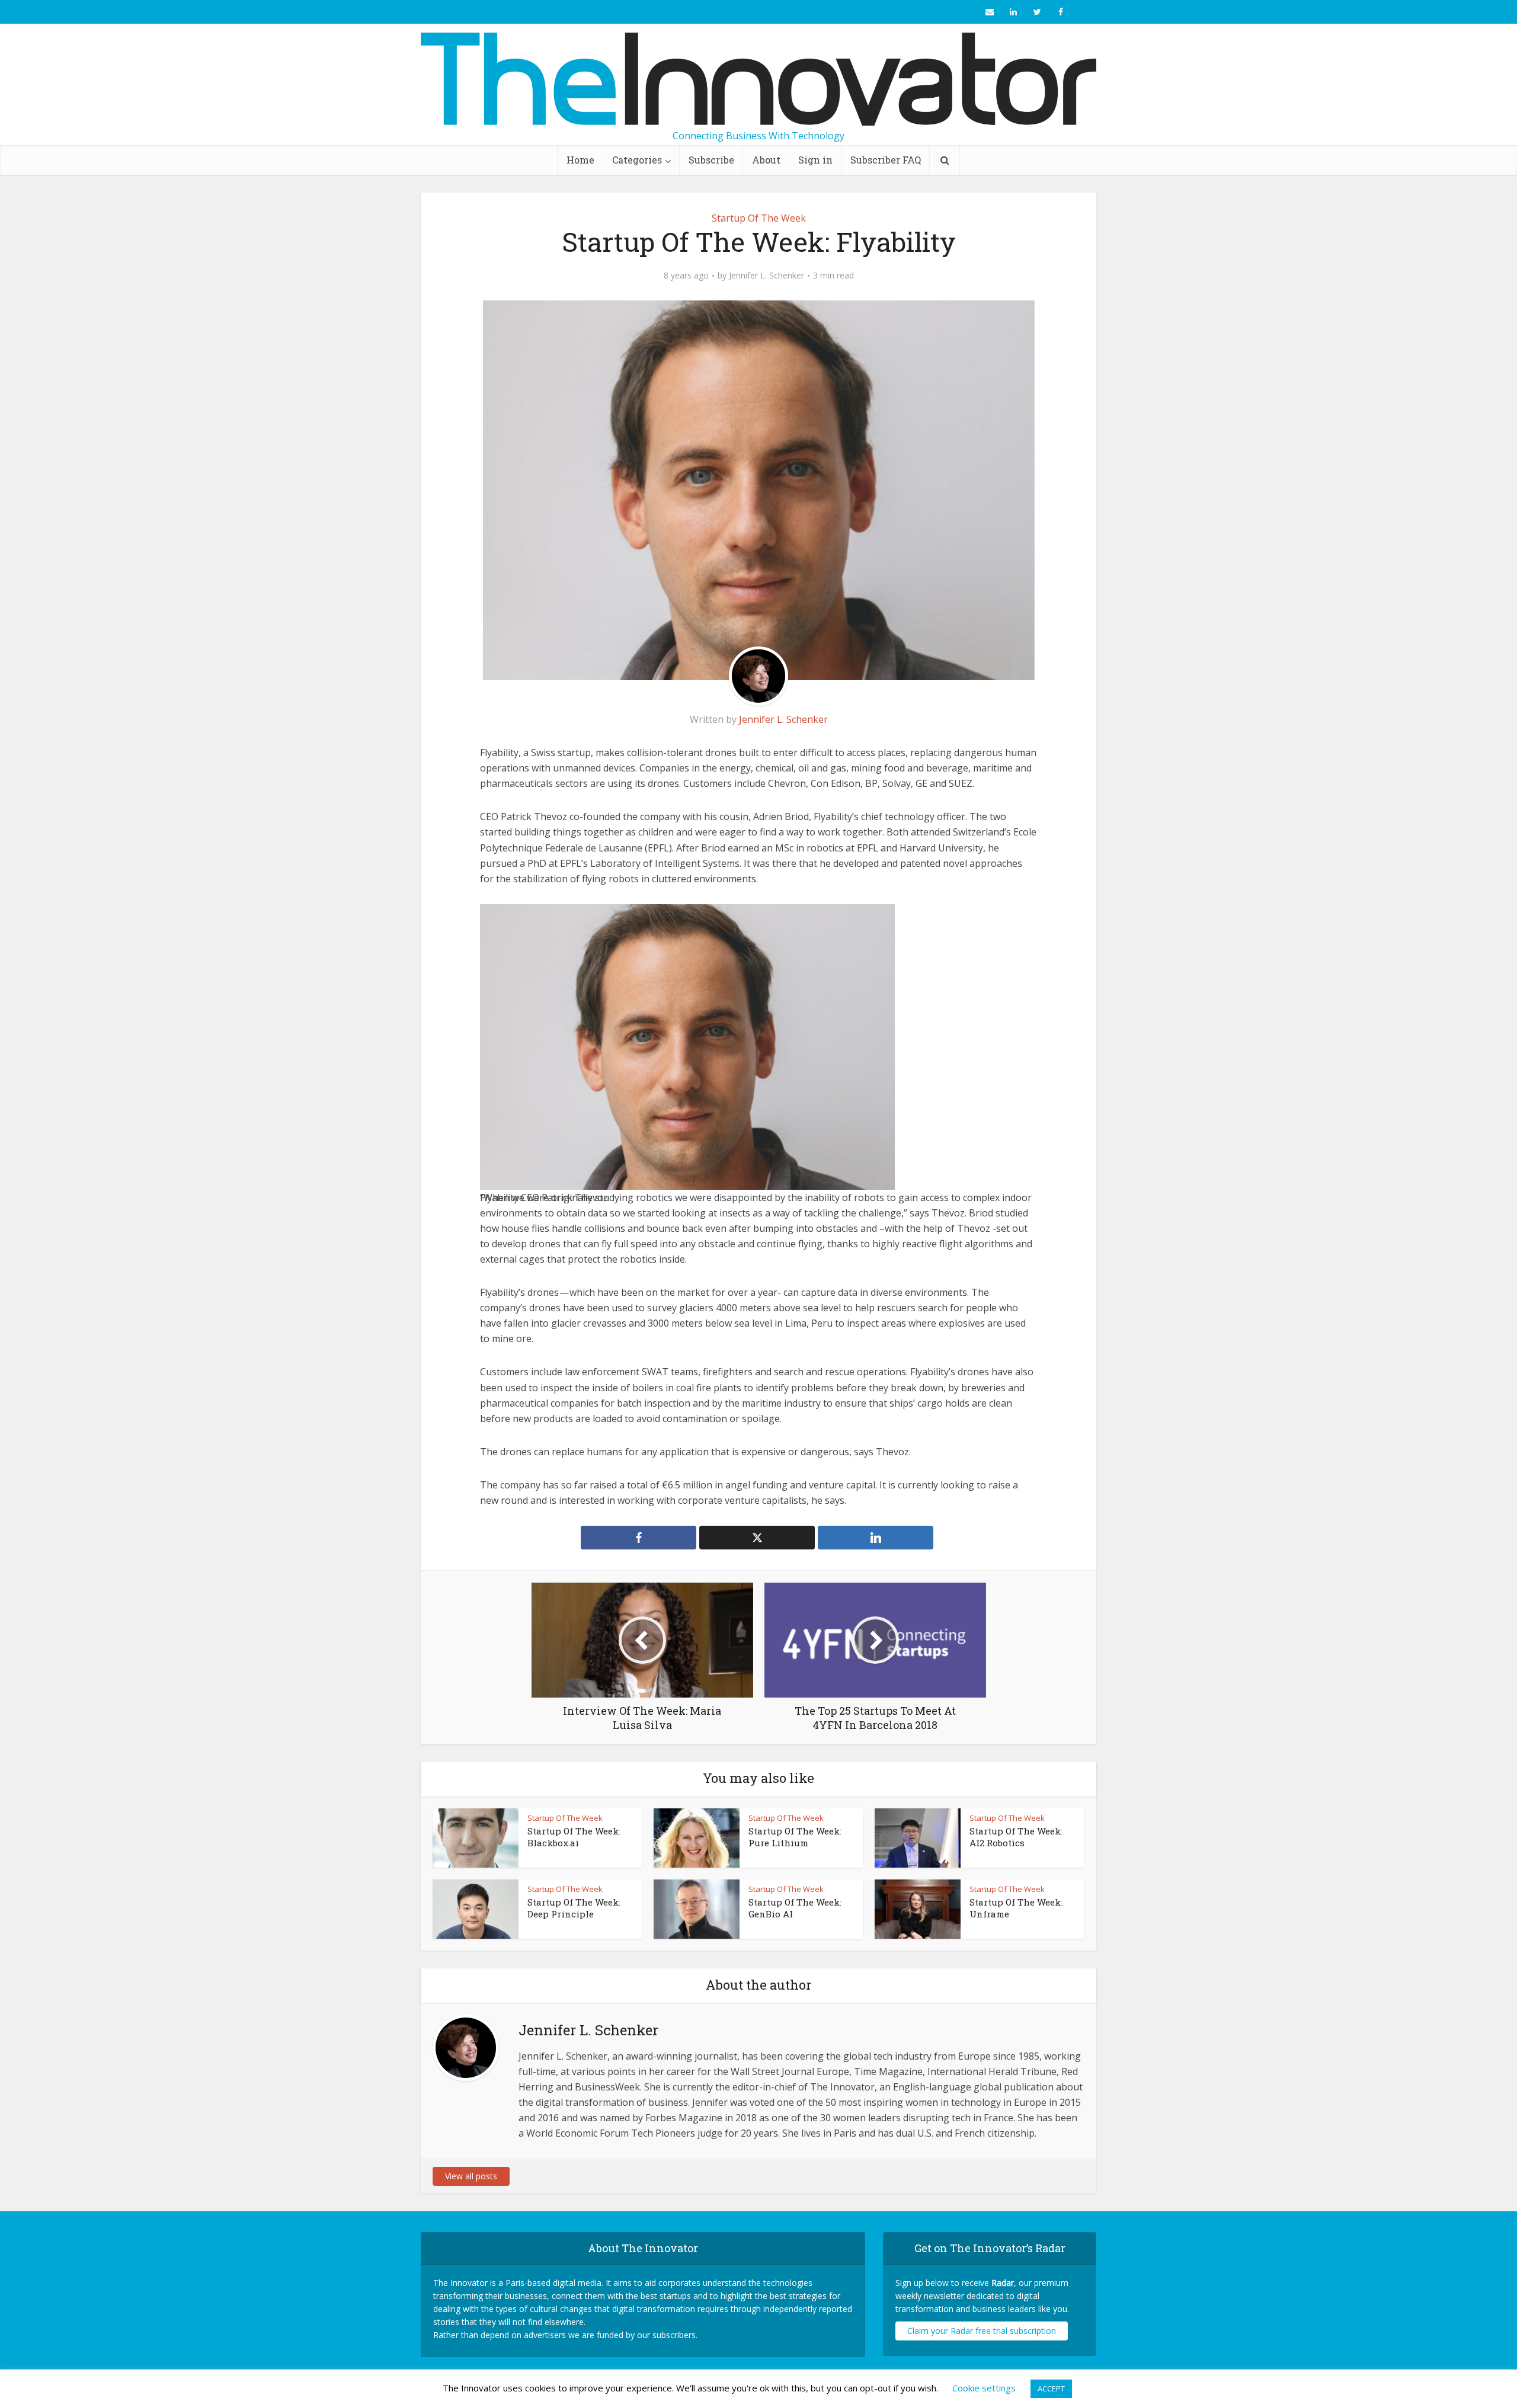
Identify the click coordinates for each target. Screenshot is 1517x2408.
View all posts (471, 2176)
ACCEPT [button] (1051, 2388)
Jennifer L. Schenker (766, 276)
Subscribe (711, 160)
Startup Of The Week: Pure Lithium (795, 1837)
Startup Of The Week (759, 218)
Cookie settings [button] (984, 2388)
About (766, 160)
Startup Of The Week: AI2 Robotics (1016, 1837)
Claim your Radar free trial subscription (982, 2331)
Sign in (815, 160)
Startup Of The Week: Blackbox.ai (574, 1837)
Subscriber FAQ (886, 160)
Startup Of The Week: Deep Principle (574, 1908)
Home (580, 160)
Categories (637, 160)
